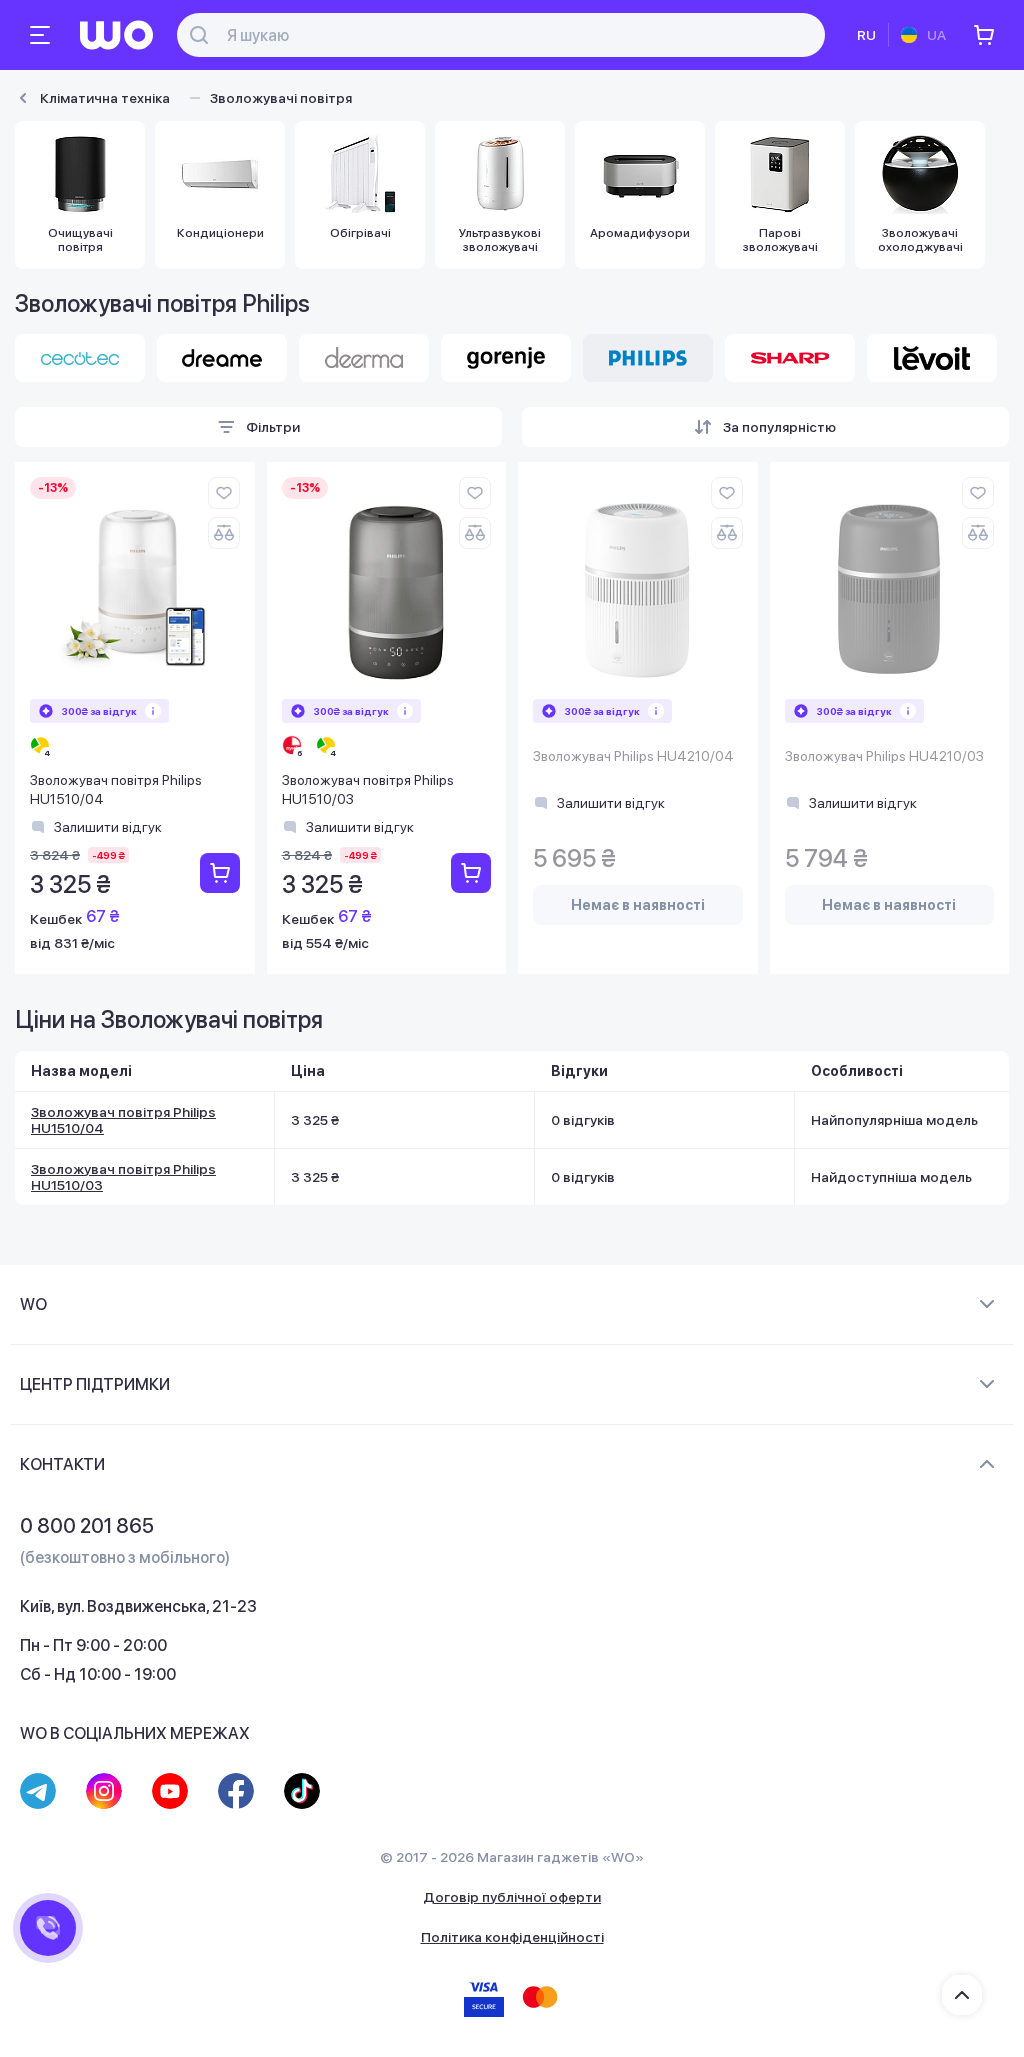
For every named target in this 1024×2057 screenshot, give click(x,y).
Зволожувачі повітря (281, 98)
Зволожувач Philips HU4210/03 (884, 756)
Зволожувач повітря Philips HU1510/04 (116, 790)
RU (866, 35)
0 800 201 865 (87, 1526)
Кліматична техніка (105, 98)
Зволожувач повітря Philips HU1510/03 (368, 790)
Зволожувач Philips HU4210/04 (633, 756)
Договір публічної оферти (512, 1897)
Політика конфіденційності (512, 1937)
